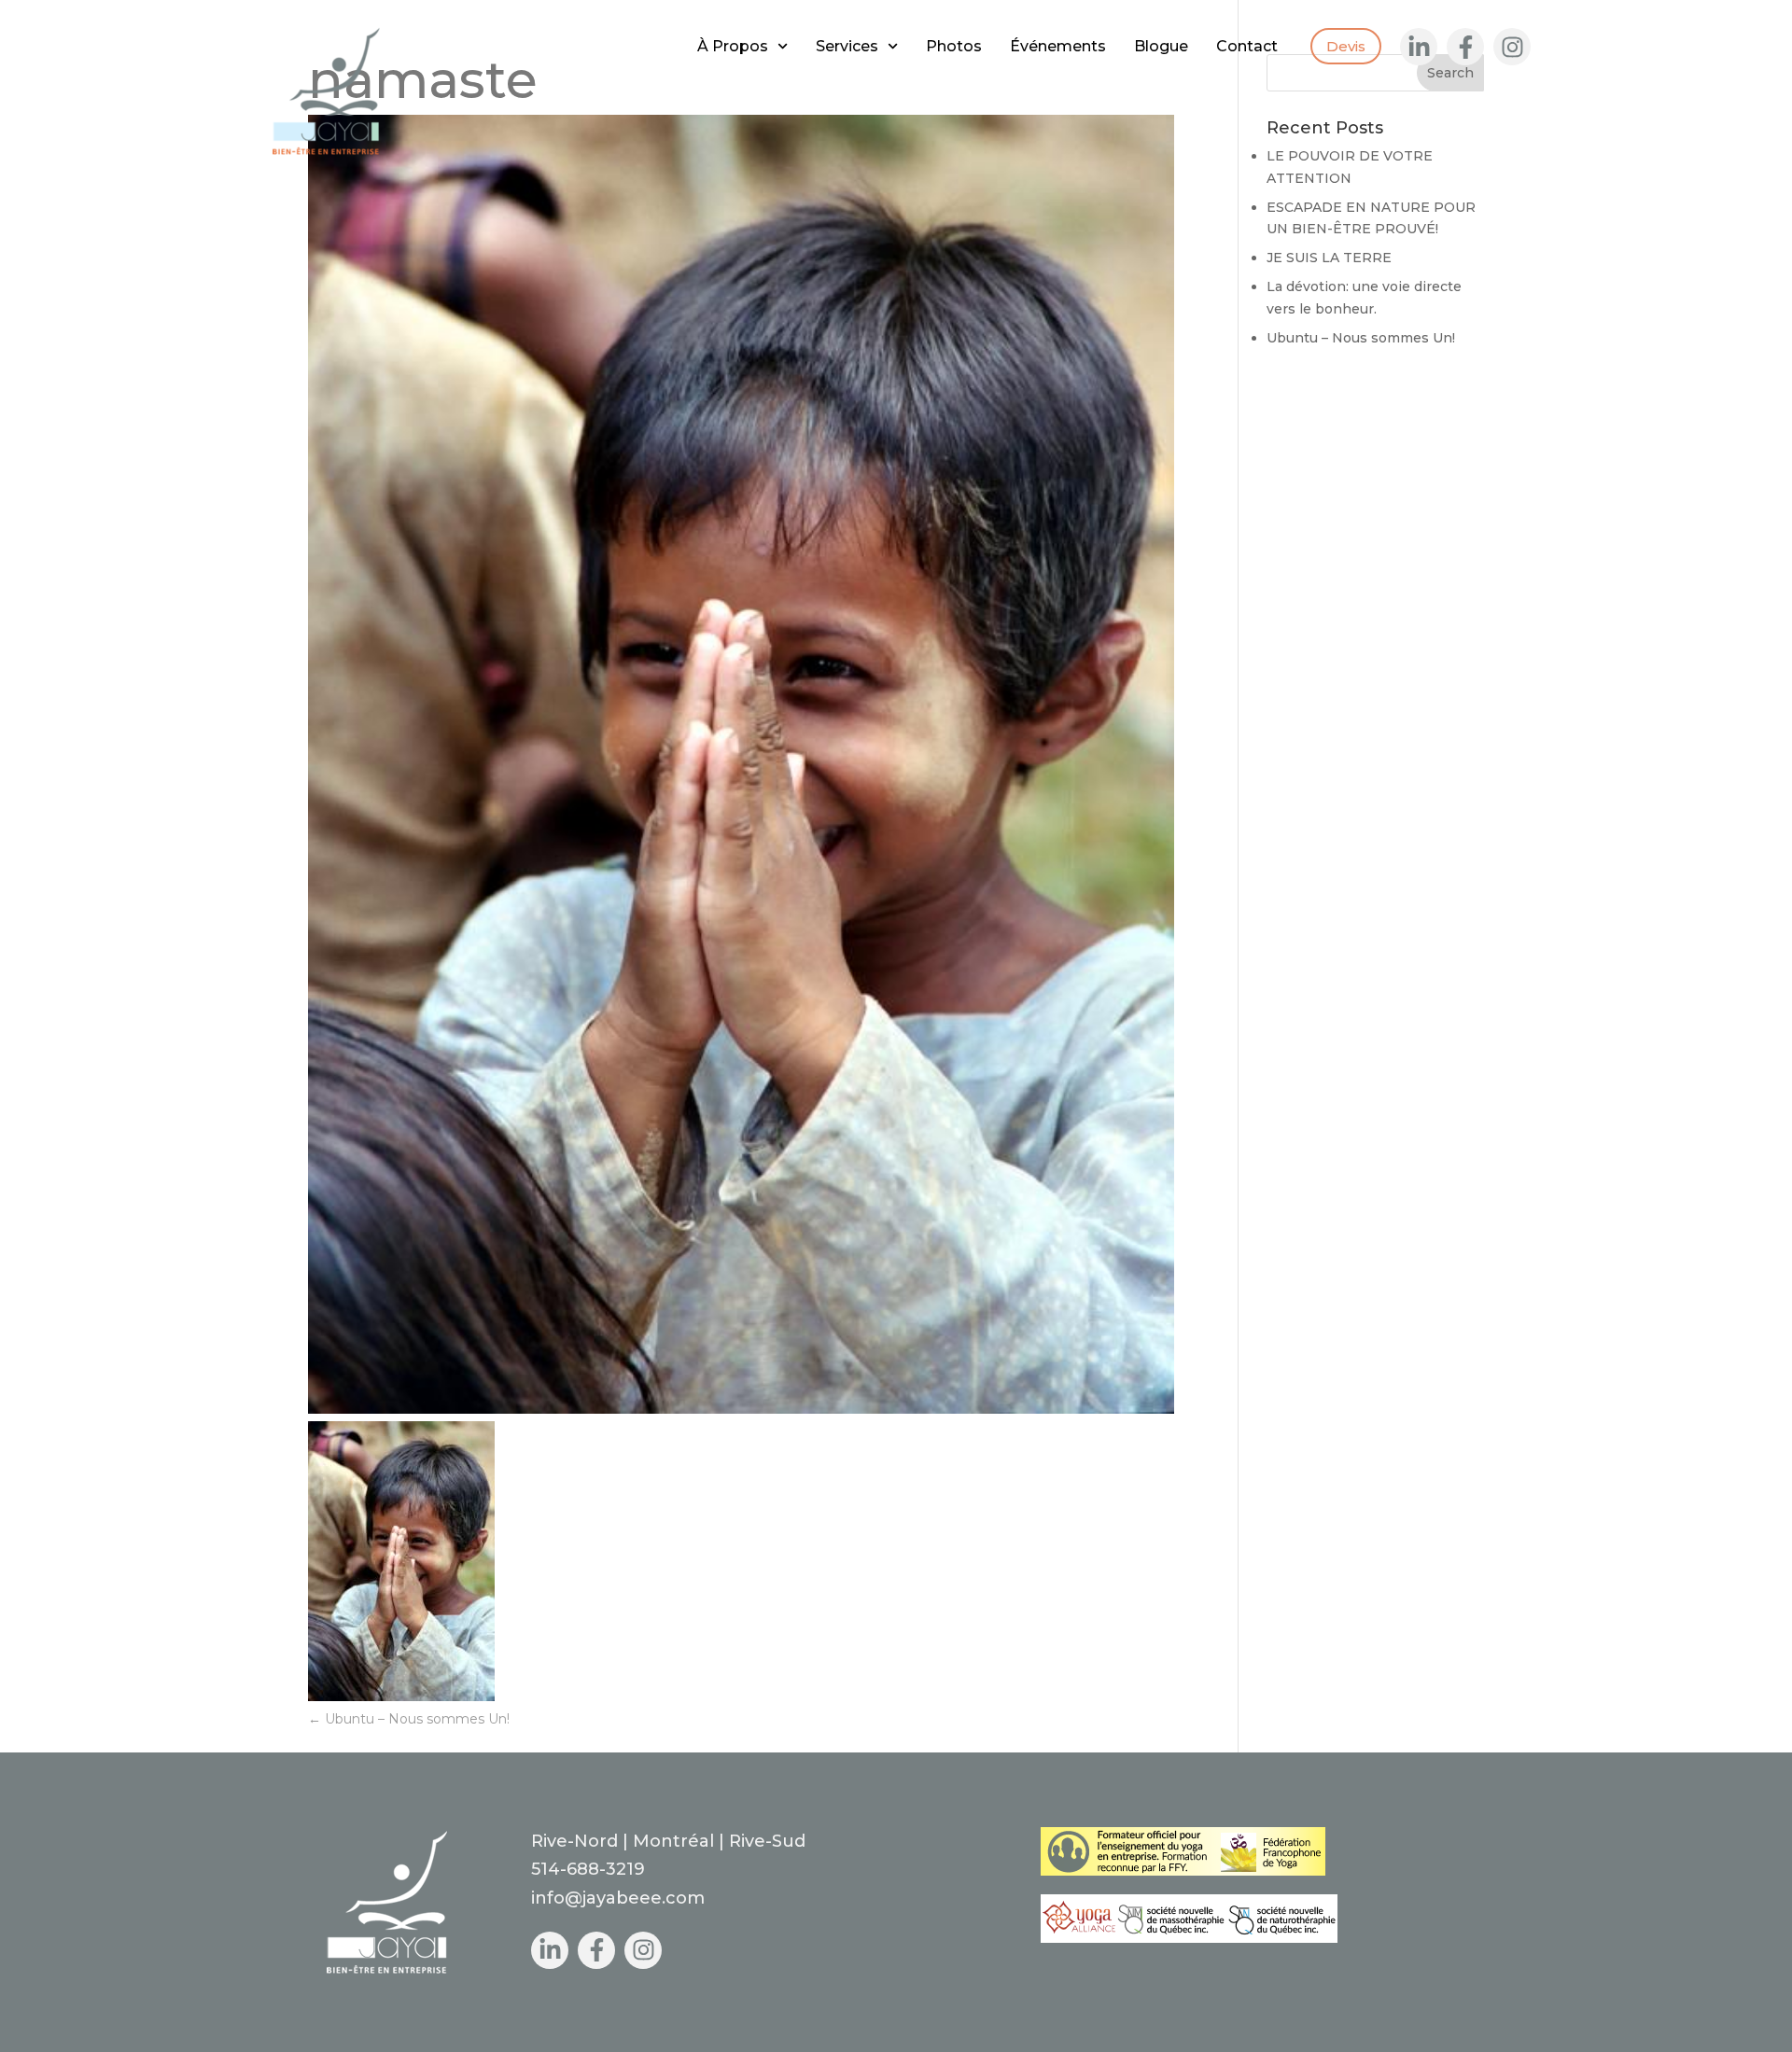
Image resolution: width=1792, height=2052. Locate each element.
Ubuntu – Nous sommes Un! (409, 1719)
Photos (954, 46)
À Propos (733, 46)
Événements (1058, 46)
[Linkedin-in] (1419, 47)
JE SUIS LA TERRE (1329, 258)
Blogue (1161, 46)
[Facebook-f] (1465, 47)
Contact (1247, 46)
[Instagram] (1512, 47)
